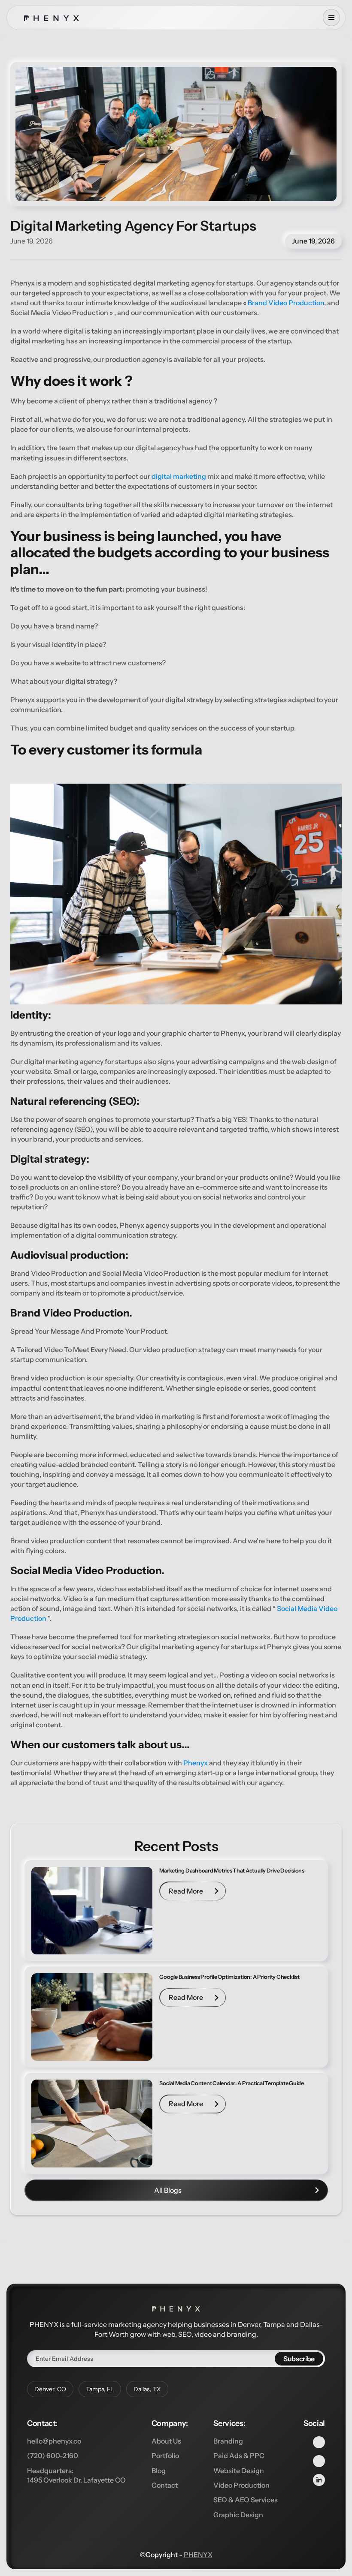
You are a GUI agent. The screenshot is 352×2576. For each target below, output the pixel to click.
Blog (159, 2471)
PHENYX (198, 2555)
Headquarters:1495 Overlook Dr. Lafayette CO (76, 2475)
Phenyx (196, 1763)
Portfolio (165, 2456)
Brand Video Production (285, 303)
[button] (331, 18)
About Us (166, 2441)
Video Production (241, 2485)
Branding (228, 2441)
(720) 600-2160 (53, 2456)
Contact (165, 2485)
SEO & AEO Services (246, 2500)
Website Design (239, 2471)
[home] (52, 18)
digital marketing (179, 476)
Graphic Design (238, 2515)
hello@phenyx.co (54, 2441)
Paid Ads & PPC (239, 2456)
